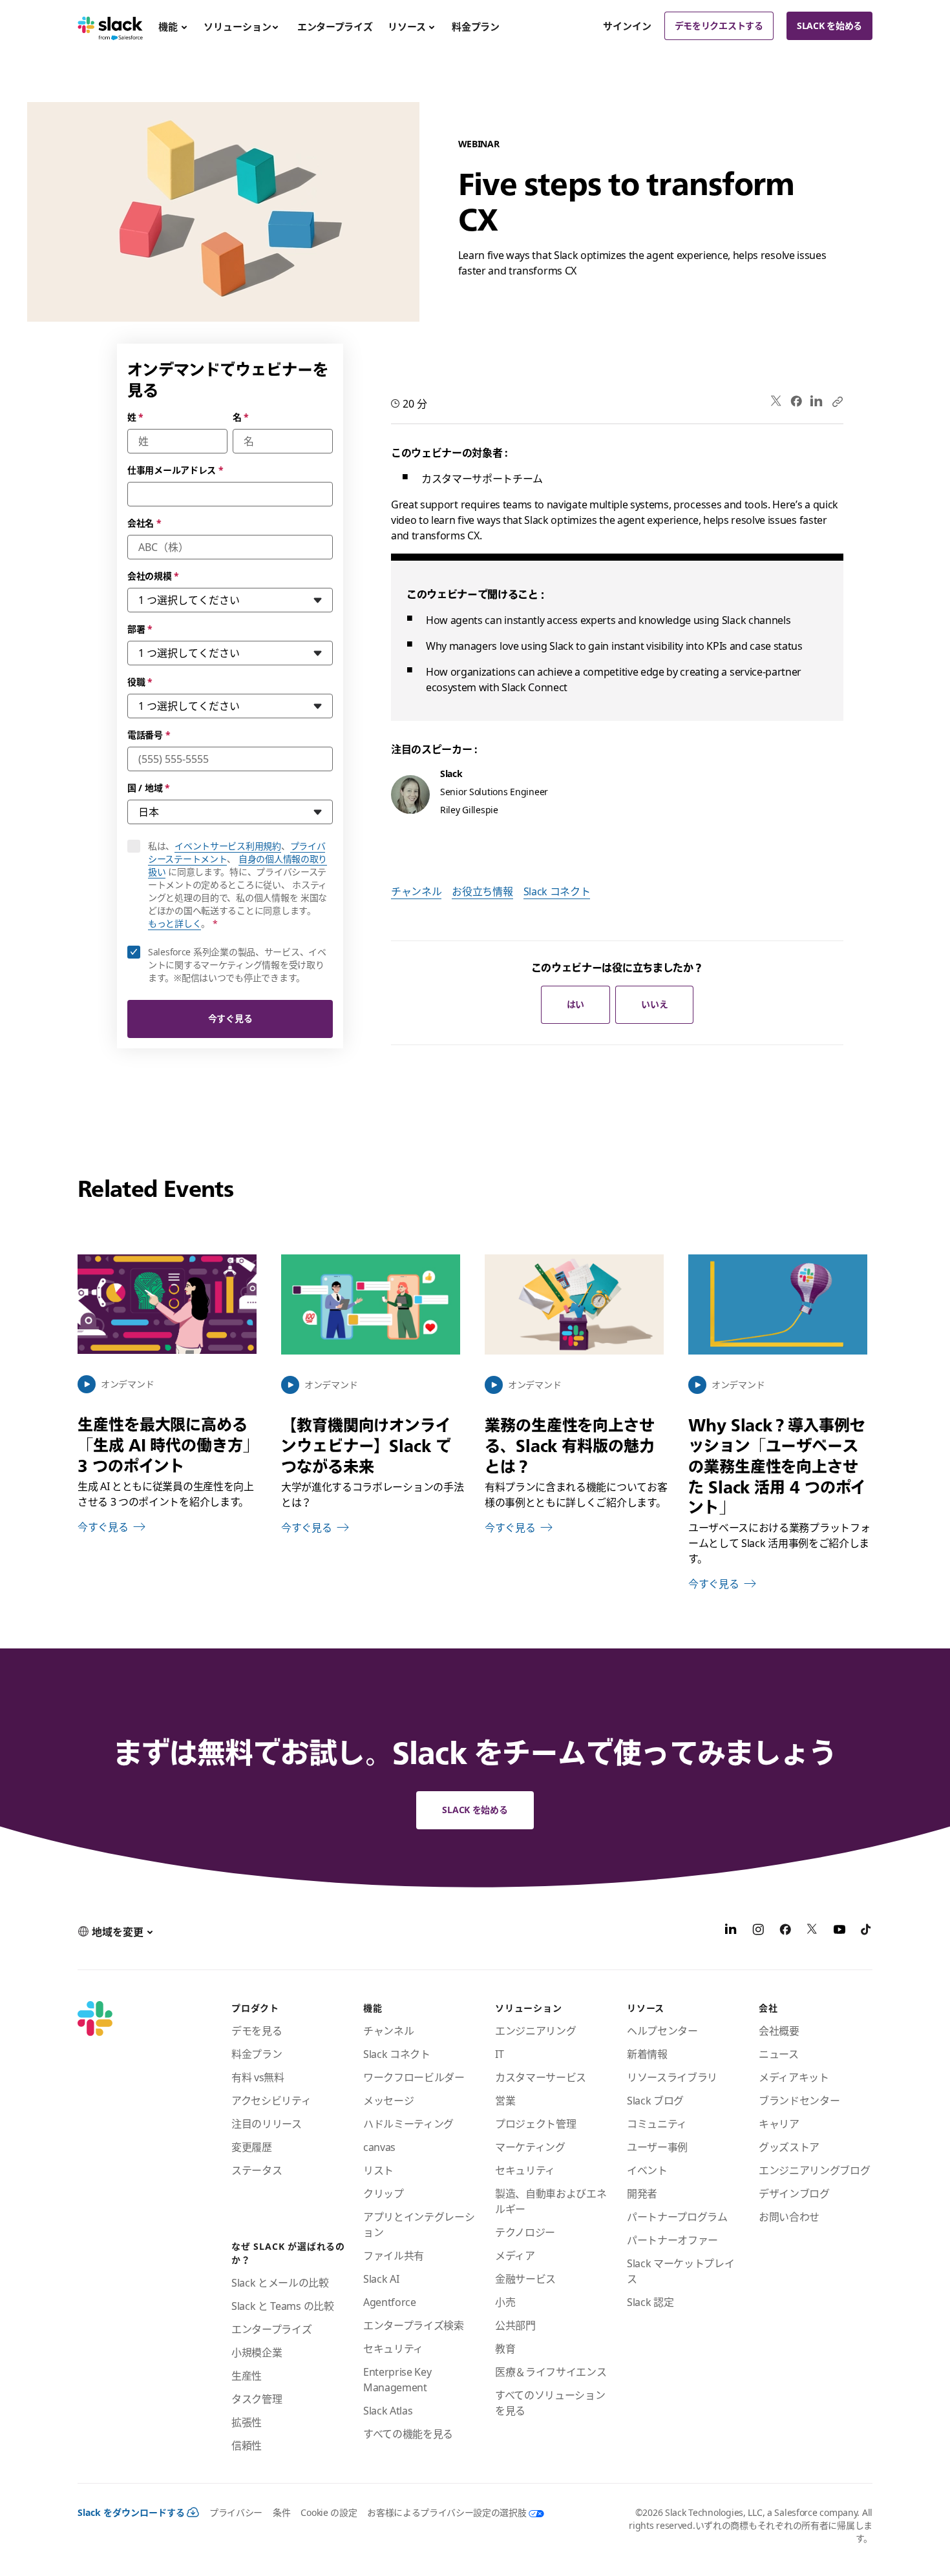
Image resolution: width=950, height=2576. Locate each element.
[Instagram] (758, 1931)
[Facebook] (796, 401)
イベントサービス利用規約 (228, 846)
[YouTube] (839, 1931)
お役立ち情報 (482, 891)
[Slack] (110, 26)
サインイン (627, 26)
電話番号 (149, 735)
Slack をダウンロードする (131, 2512)
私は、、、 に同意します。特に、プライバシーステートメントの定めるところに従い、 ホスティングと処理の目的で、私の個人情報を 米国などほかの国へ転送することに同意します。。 (240, 885)
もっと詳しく (174, 923)
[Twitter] (776, 401)
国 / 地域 (149, 788)
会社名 (144, 523)
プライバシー (236, 2512)
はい (575, 1004)
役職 (140, 682)
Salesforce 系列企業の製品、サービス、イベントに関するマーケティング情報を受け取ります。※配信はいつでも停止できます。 (237, 965)
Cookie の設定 (329, 2512)
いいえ (654, 1004)
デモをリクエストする (719, 26)
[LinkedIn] (817, 401)
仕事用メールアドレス (175, 470)
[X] (812, 1931)
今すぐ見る (230, 1018)
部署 (140, 629)
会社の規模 (153, 576)
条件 (281, 2512)
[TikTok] (867, 1931)
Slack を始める (829, 26)
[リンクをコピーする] (837, 401)
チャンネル (416, 891)
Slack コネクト (557, 891)
